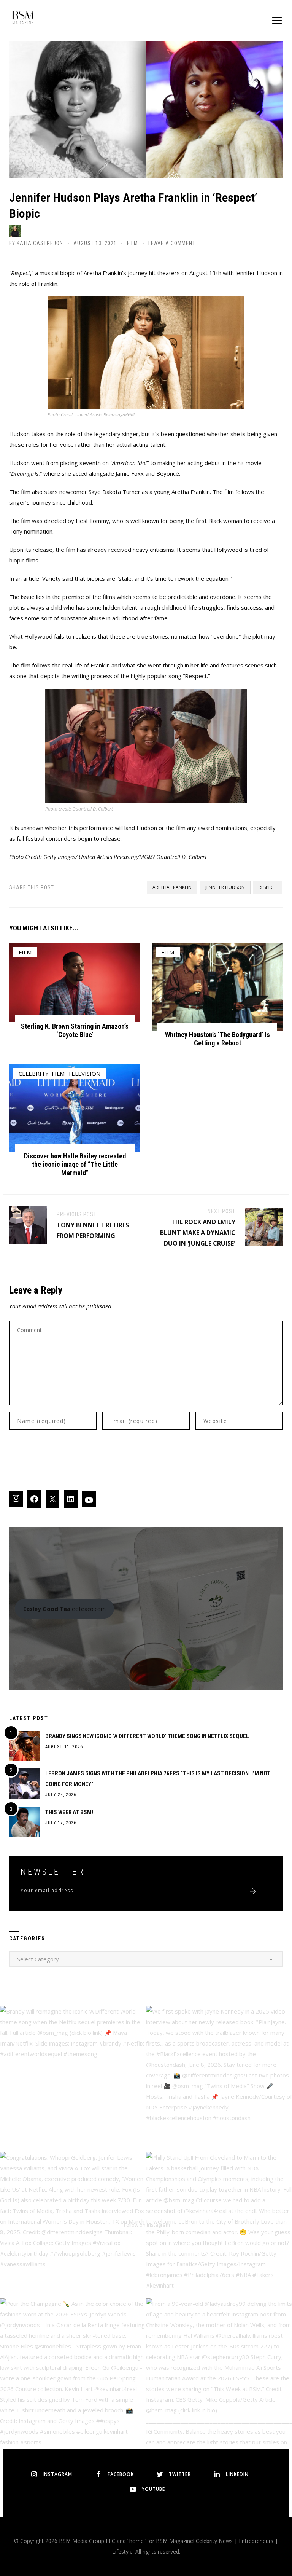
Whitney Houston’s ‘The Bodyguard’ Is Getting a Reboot (217, 1039)
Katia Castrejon (40, 243)
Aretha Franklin (172, 887)
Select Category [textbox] (38, 1959)
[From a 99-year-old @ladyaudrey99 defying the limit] (219, 2371)
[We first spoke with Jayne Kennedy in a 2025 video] (219, 2079)
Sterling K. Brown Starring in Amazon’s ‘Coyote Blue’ (75, 1030)
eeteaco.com (64, 1609)
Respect (267, 887)
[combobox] (146, 1959)
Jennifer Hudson (225, 887)
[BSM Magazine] (23, 19)
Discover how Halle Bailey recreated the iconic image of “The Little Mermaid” (75, 1164)
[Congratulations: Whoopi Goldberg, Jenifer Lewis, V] (73, 2225)
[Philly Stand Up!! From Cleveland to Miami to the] (219, 2225)
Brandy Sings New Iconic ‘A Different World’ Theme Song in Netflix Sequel (147, 1736)
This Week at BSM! (69, 1812)
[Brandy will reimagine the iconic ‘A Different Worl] (73, 2079)
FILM (133, 243)
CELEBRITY (34, 1074)
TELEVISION (84, 1074)
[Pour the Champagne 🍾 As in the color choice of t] (73, 2371)
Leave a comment (172, 243)
